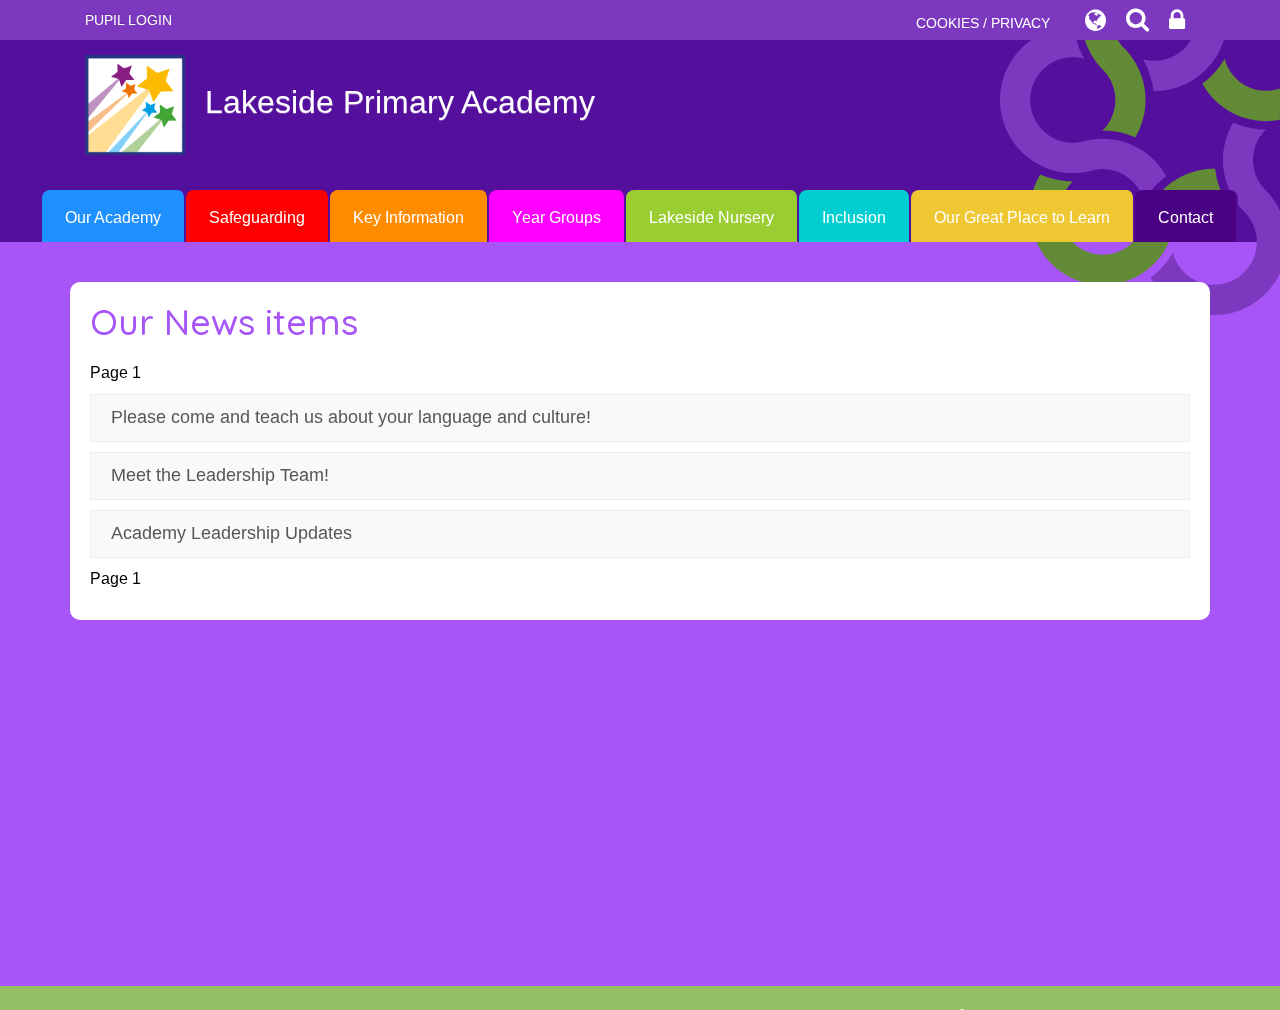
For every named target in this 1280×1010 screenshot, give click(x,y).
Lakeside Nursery (711, 217)
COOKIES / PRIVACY (983, 23)
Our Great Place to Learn (1022, 217)
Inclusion (854, 217)
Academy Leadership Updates (231, 533)
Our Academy (113, 217)
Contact (1185, 217)
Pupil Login (128, 20)
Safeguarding (257, 217)
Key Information (408, 217)
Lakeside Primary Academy (400, 102)
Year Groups (556, 217)
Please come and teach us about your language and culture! (351, 417)
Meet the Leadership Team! (220, 475)
